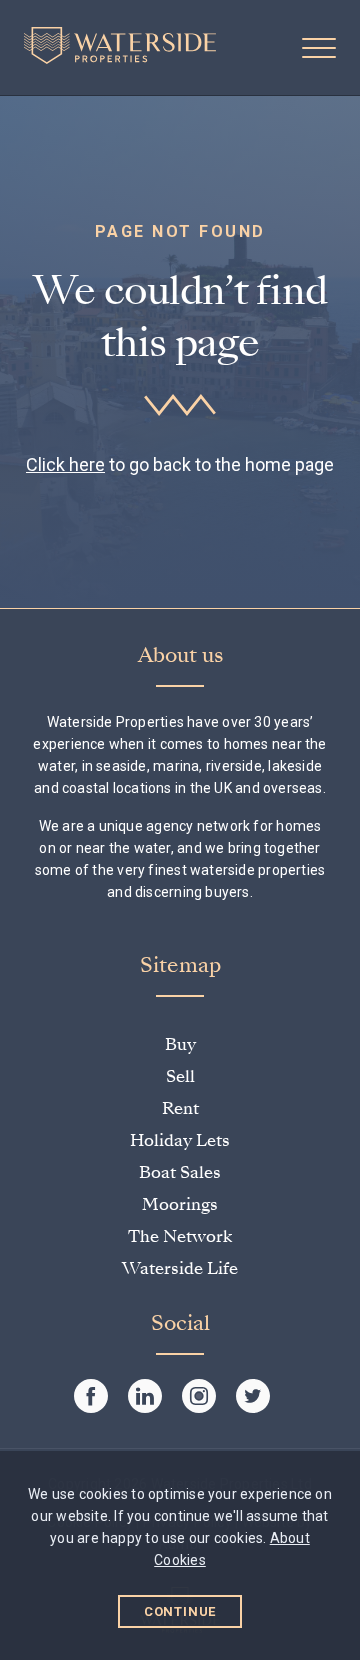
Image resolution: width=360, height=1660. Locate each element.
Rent (180, 1108)
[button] (319, 48)
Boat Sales (180, 1172)
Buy (180, 1044)
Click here (65, 464)
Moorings (180, 1204)
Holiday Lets (180, 1140)
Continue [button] (180, 1611)
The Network (180, 1236)
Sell (180, 1076)
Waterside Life (180, 1268)
